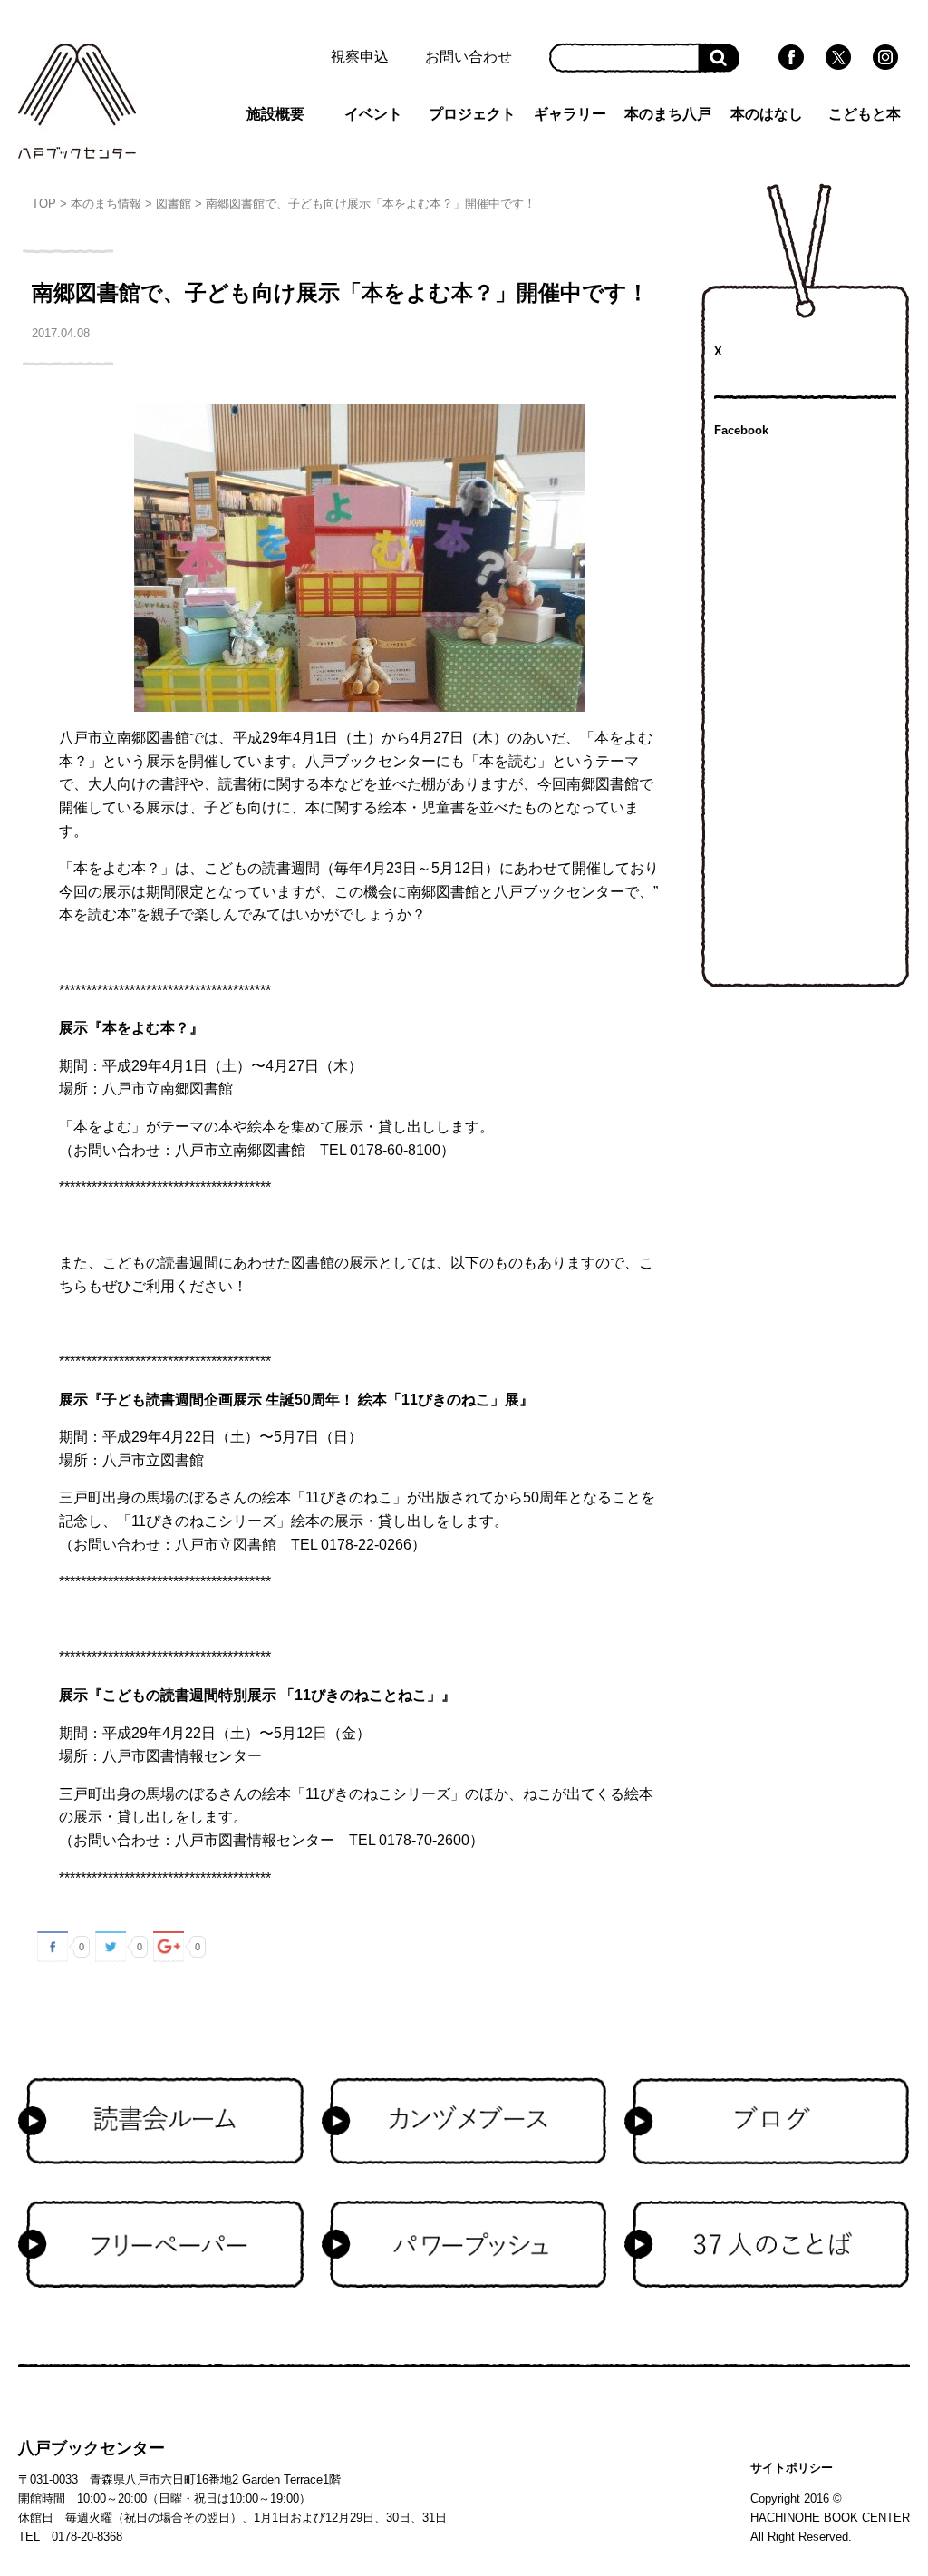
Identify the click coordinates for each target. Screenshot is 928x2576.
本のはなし (767, 114)
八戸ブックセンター (92, 2448)
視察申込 (360, 57)
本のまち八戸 (668, 114)
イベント (373, 114)
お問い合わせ (469, 57)
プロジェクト (472, 114)
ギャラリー (570, 114)
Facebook (741, 430)
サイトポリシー (792, 2468)
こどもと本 (865, 114)
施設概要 (275, 114)
